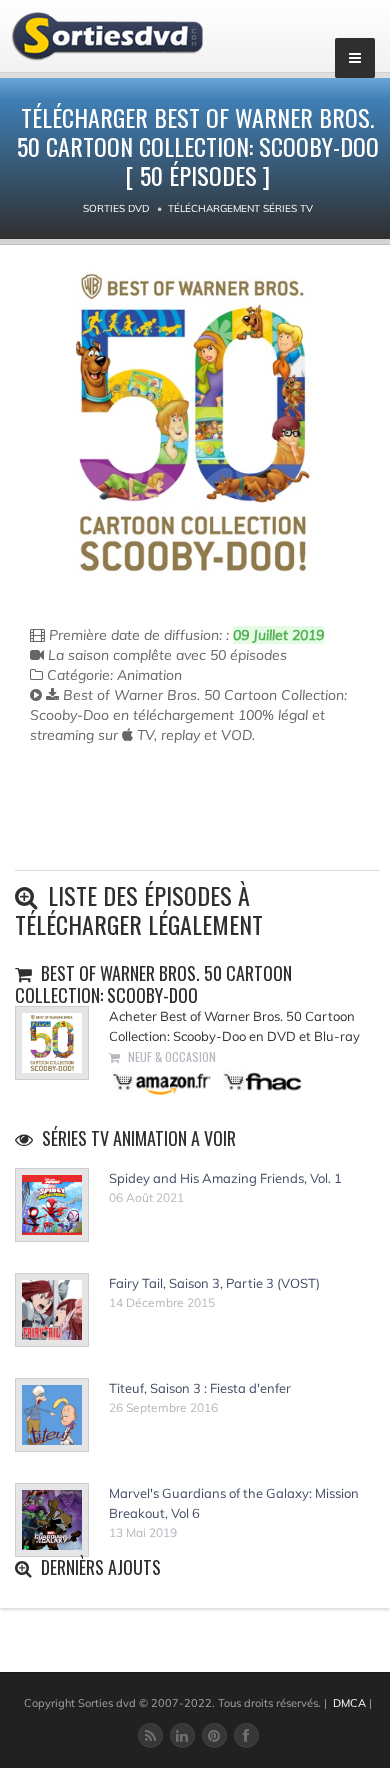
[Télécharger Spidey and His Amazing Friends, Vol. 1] (52, 1205)
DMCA (349, 1703)
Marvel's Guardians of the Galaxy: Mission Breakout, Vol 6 (234, 1503)
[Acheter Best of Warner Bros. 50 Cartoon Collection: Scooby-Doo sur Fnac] (261, 1080)
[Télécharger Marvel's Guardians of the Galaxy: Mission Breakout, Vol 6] (52, 1520)
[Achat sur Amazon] (162, 1080)
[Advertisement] (147, 825)
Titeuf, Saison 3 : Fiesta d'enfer (200, 1388)
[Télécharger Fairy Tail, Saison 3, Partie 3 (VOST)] (52, 1310)
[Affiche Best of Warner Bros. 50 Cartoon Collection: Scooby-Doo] (192, 422)
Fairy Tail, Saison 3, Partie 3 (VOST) (214, 1283)
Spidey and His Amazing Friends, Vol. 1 (225, 1178)
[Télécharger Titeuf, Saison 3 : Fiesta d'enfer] (52, 1415)
